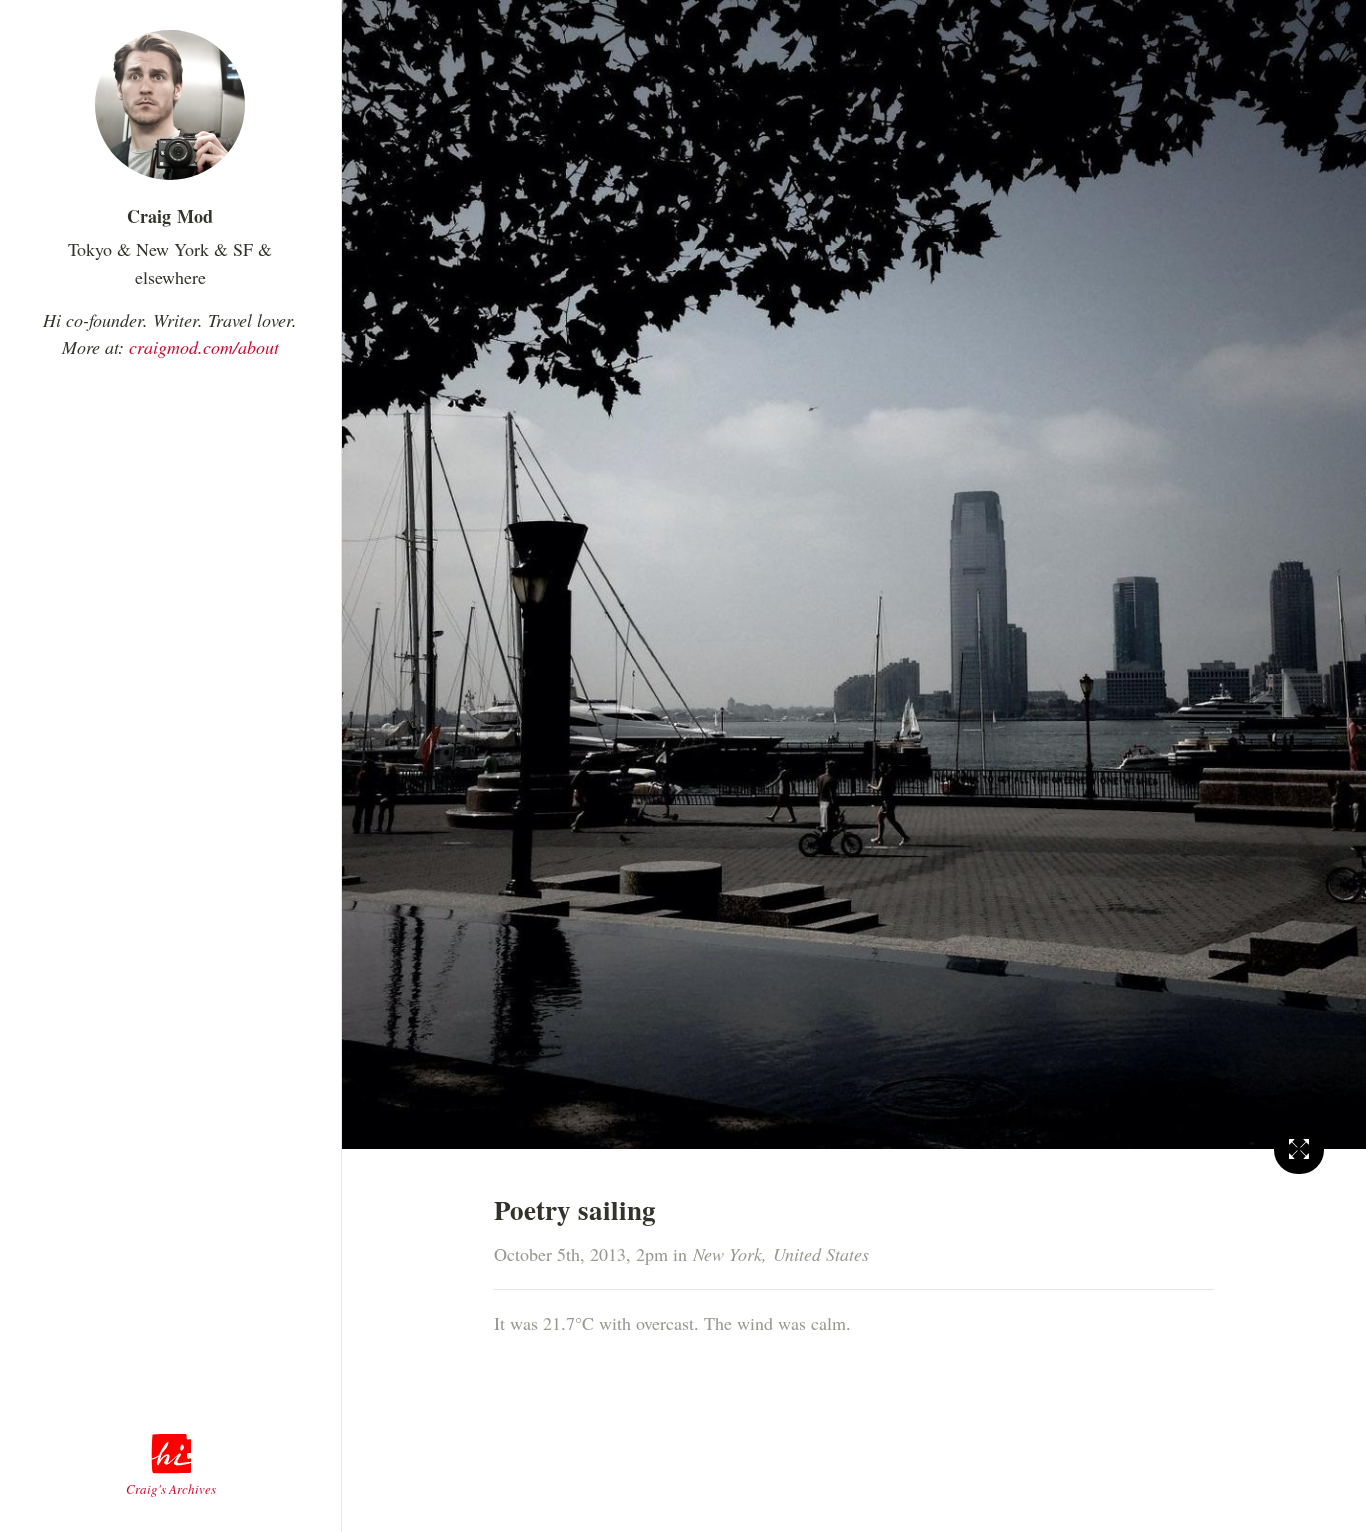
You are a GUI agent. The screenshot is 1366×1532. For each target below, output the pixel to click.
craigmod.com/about (204, 347)
